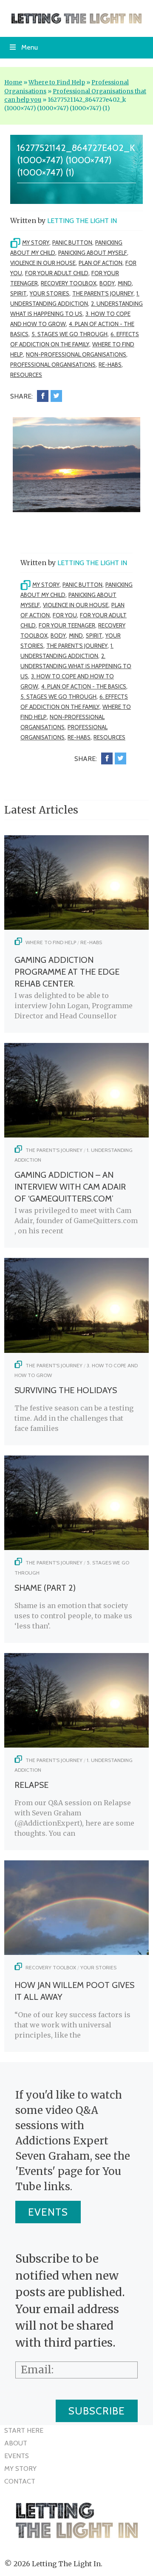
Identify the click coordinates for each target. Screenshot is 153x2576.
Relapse (31, 1785)
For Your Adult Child (57, 273)
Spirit (18, 293)
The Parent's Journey (103, 293)
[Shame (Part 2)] (76, 1547)
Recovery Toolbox (69, 283)
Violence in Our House (43, 263)
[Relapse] (76, 1745)
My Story (36, 243)
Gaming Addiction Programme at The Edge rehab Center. (67, 972)
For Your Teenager (67, 625)
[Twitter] (56, 396)
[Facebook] (43, 396)
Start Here (24, 2430)
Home (13, 82)
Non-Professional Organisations (76, 354)
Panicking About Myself (93, 253)
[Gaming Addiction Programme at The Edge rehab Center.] (76, 927)
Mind (125, 283)
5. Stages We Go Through (69, 334)
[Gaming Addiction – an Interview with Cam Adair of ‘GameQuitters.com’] (76, 1135)
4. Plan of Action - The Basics (84, 686)
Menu (30, 47)
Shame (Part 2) (45, 1588)
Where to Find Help (57, 82)
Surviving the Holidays (66, 1390)
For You (65, 615)
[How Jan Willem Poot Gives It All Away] (76, 1952)
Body (107, 283)
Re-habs (110, 365)
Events (48, 2212)
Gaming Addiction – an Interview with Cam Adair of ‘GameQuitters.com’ (70, 1187)
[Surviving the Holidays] (76, 1350)
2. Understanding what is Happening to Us (76, 666)
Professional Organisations (53, 365)
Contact (20, 2481)
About (16, 2443)
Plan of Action (101, 263)
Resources (26, 375)
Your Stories (50, 293)
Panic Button (72, 243)
